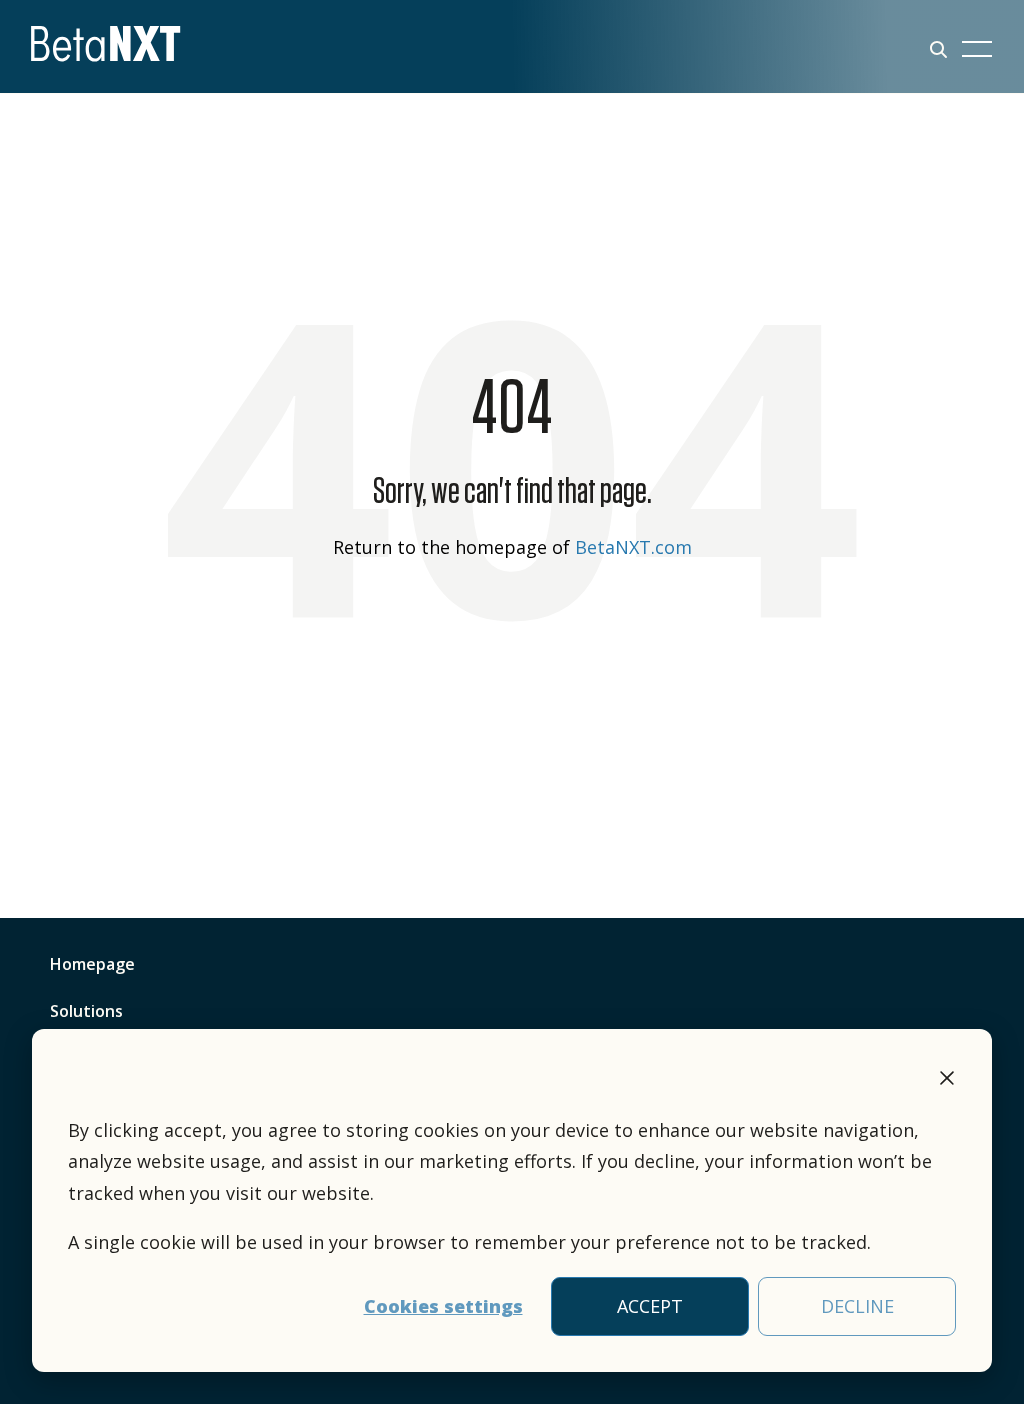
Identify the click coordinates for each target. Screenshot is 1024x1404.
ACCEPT (650, 1306)
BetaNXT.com (633, 547)
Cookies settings (443, 1306)
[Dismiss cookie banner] (947, 1081)
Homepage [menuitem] (92, 964)
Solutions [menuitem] (86, 1011)
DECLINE (857, 1306)
